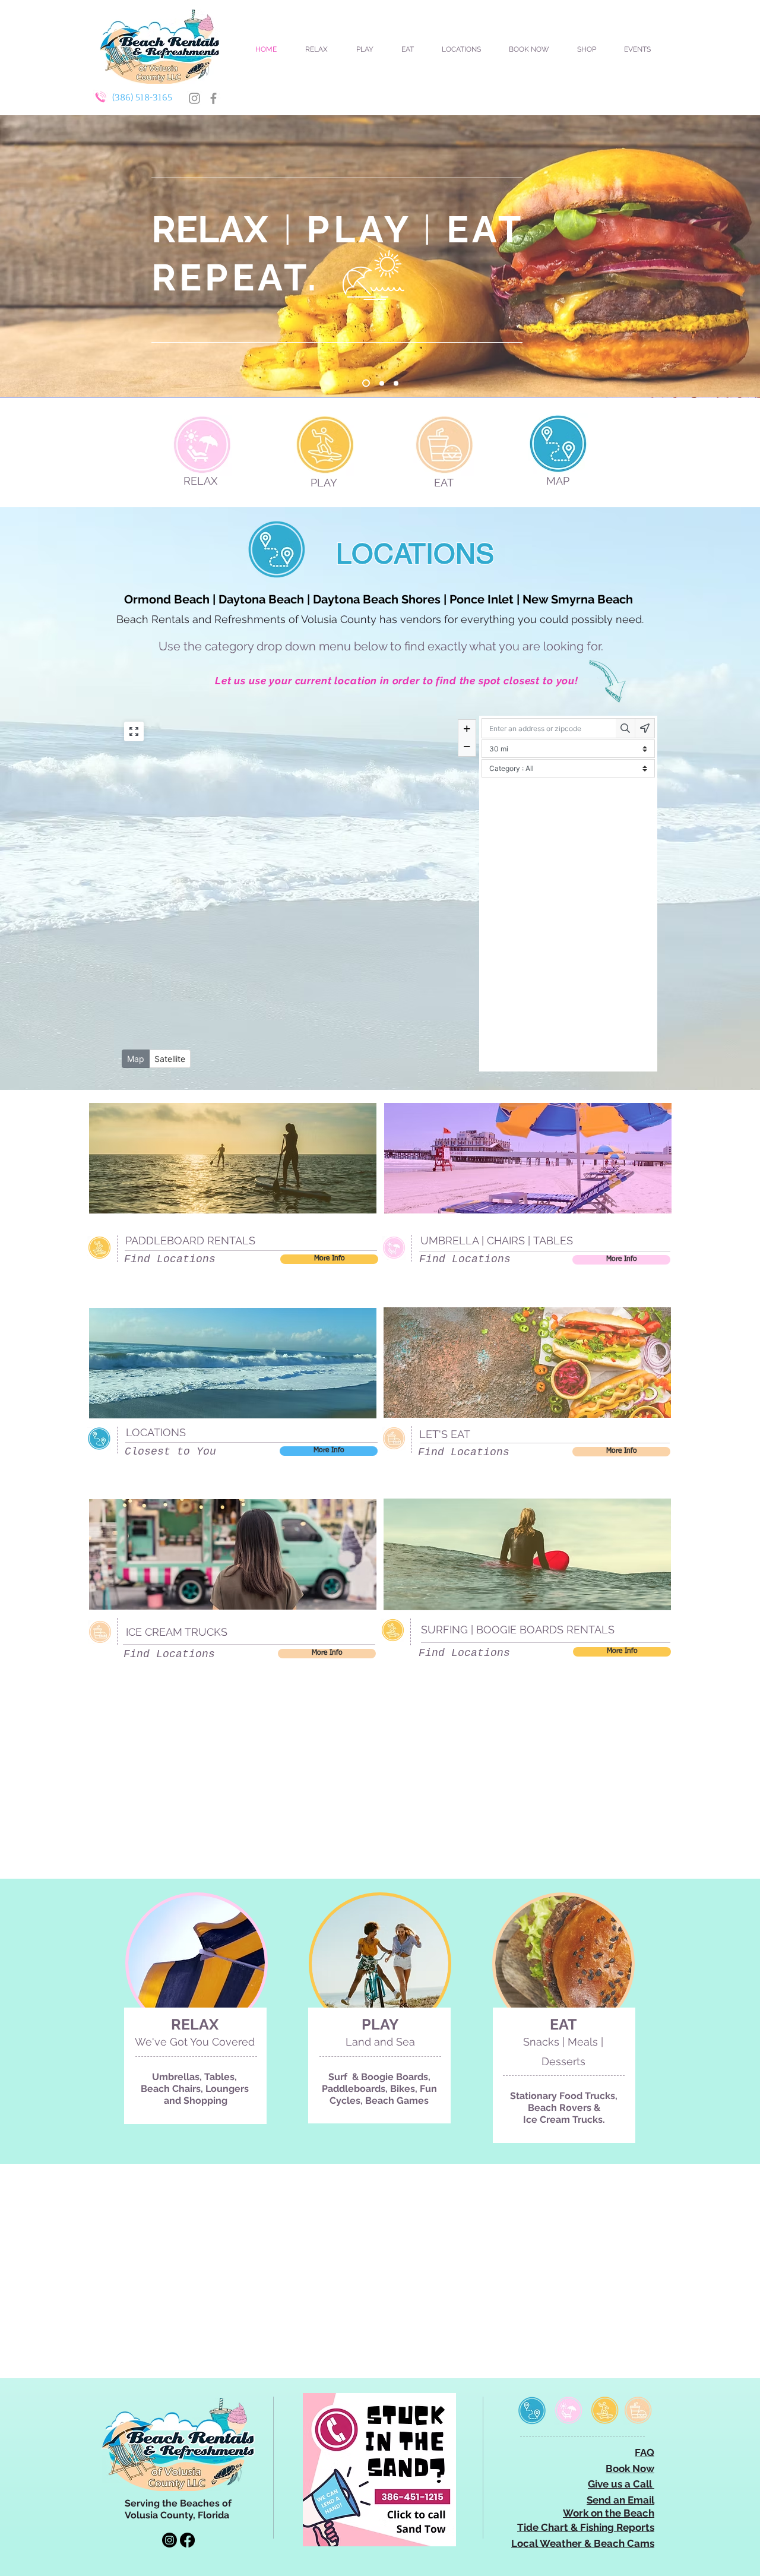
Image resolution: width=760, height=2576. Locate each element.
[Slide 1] (380, 383)
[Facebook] (213, 98)
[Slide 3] (365, 383)
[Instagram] (194, 98)
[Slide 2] (396, 383)
